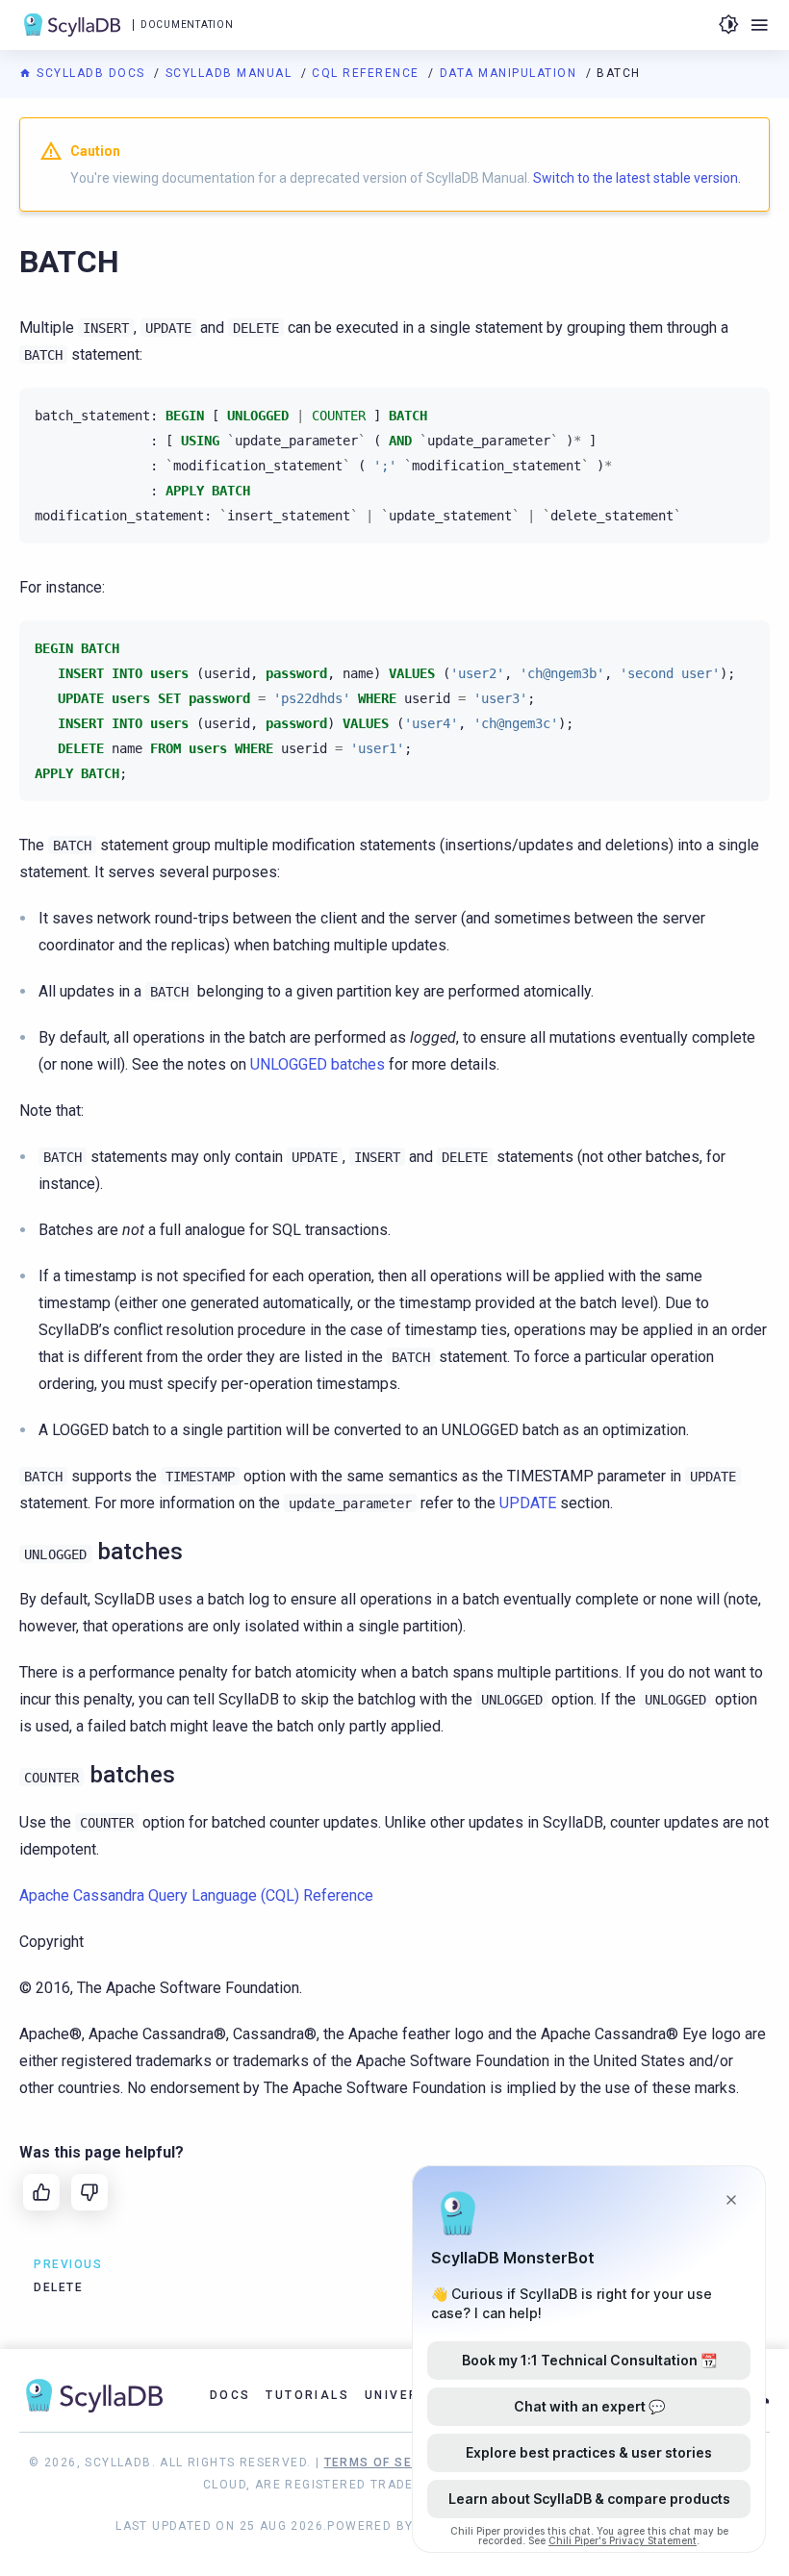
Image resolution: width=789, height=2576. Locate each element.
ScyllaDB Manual (231, 73)
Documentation (187, 25)
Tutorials (307, 2395)
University (408, 2395)
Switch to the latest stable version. (637, 178)
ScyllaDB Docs (91, 73)
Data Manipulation (510, 73)
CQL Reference (368, 73)
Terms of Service (388, 2462)
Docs (230, 2395)
